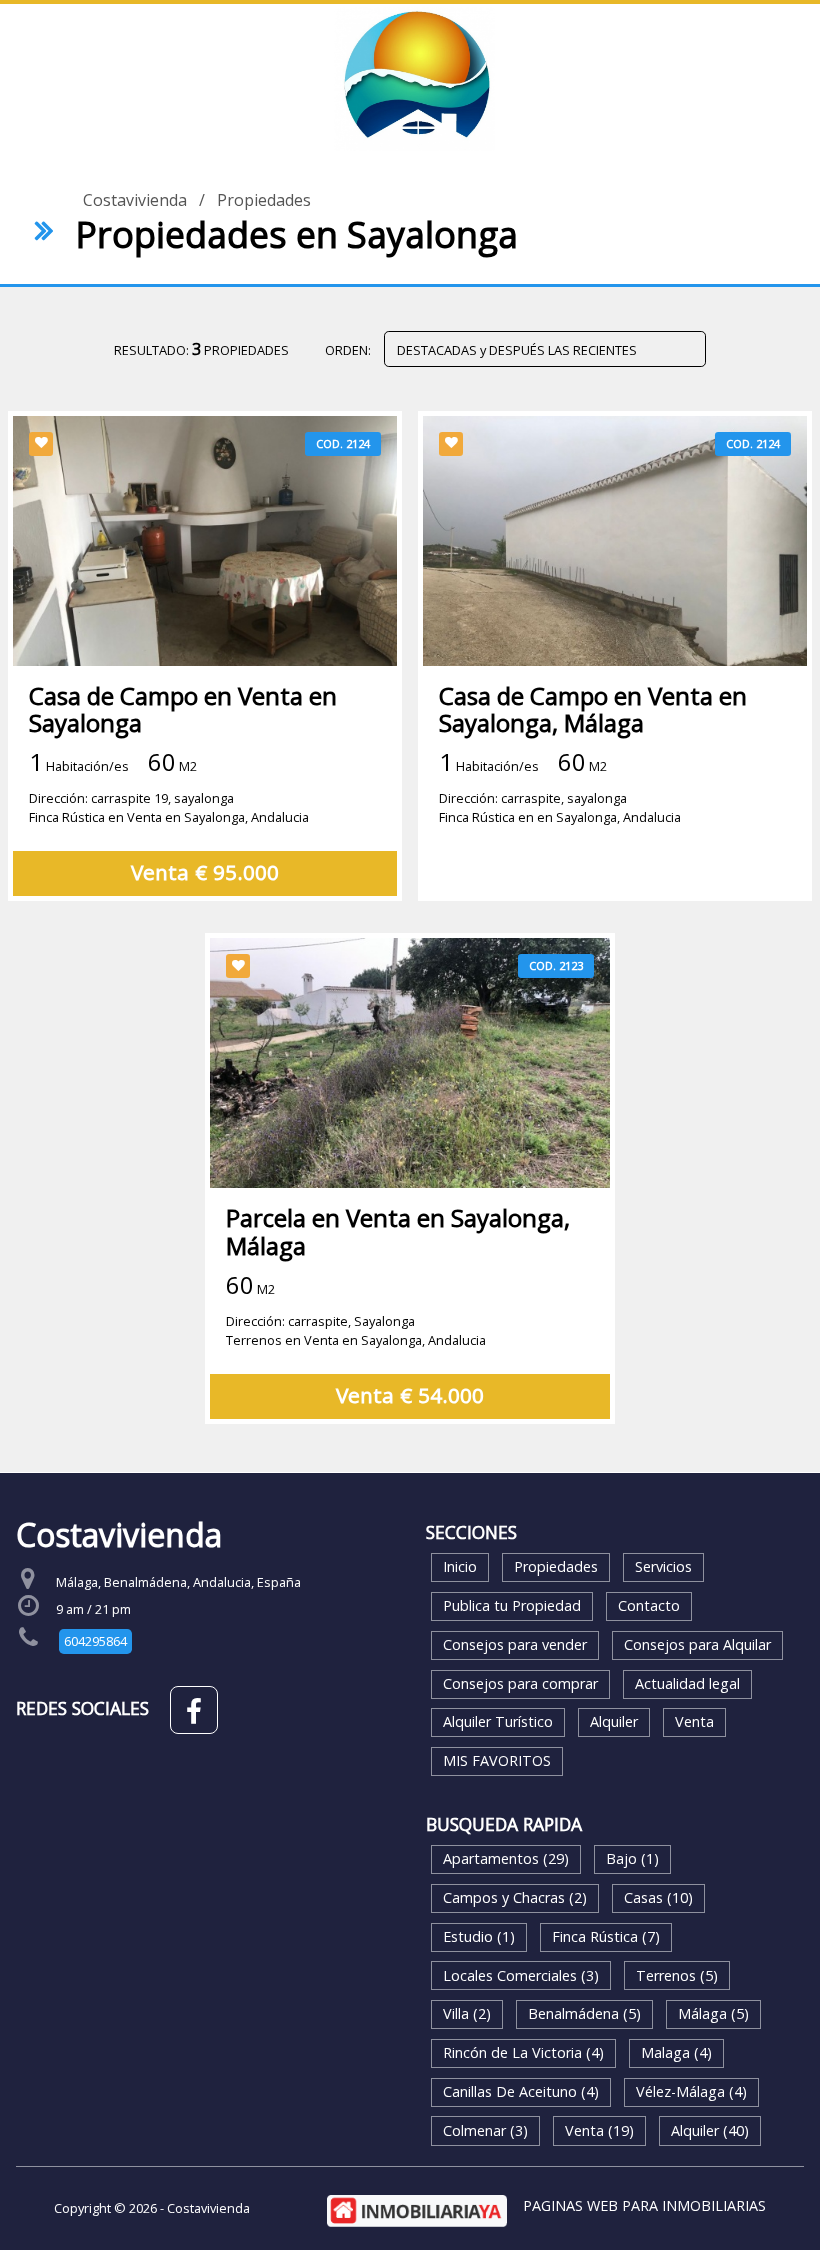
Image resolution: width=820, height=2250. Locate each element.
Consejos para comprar (520, 1683)
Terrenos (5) (677, 1975)
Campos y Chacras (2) (515, 1897)
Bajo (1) (632, 1858)
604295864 (95, 1641)
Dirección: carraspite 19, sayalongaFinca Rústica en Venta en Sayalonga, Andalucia (169, 807)
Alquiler (614, 1721)
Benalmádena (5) (584, 2013)
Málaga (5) (713, 2013)
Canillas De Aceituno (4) (521, 2091)
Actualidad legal (687, 1683)
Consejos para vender (515, 1644)
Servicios (663, 1566)
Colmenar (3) (485, 2130)
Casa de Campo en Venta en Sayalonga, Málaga (593, 709)
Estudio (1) (479, 1936)
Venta (694, 1721)
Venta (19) (599, 2130)
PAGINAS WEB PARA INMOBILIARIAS (644, 2205)
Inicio (460, 1566)
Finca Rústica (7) (606, 1936)
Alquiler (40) (710, 2130)
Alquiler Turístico (498, 1721)
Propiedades (264, 200)
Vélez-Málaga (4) (691, 2091)
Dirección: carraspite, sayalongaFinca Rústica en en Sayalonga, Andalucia (560, 807)
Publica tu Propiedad (512, 1605)
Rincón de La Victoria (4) (523, 2052)
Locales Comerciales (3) (521, 1975)
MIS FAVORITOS (497, 1760)
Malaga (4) (676, 2052)
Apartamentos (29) (506, 1858)
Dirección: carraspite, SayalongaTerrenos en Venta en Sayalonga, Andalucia (356, 1330)
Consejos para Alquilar (697, 1644)
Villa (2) (467, 2013)
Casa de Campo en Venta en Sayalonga (183, 709)
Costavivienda (135, 200)
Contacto (649, 1605)
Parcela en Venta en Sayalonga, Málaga (398, 1231)
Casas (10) (658, 1897)
